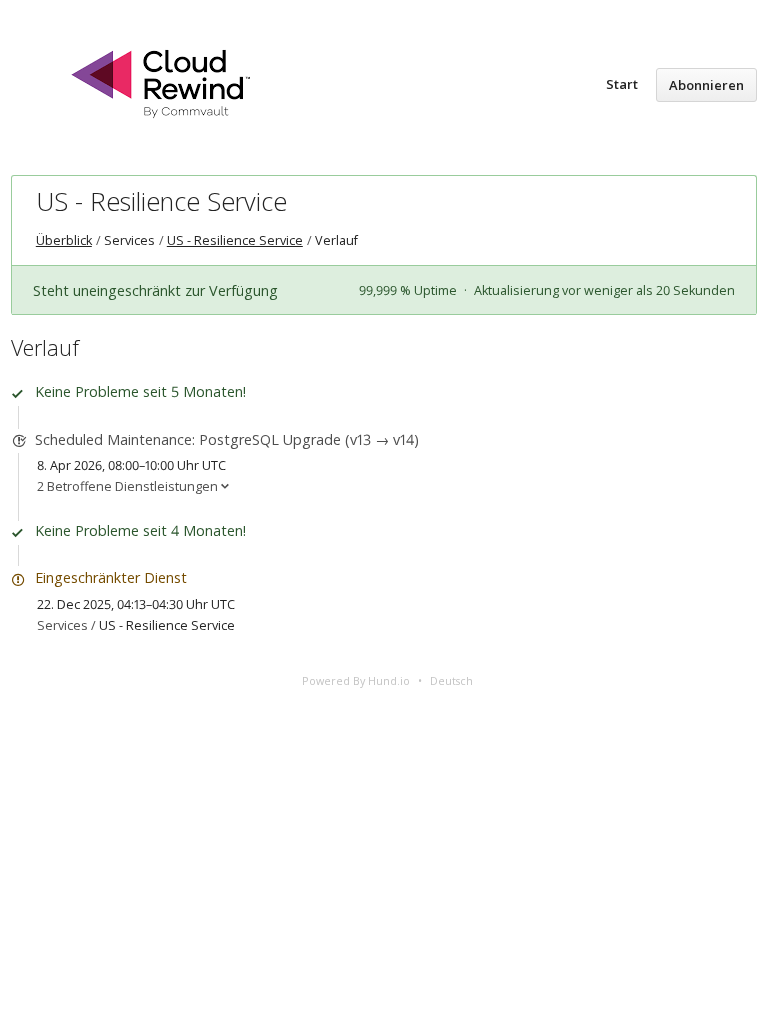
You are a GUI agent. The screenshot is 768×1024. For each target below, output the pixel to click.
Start (622, 84)
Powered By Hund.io (356, 680)
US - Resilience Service (161, 201)
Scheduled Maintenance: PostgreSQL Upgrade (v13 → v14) (227, 439)
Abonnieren (706, 85)
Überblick (64, 240)
